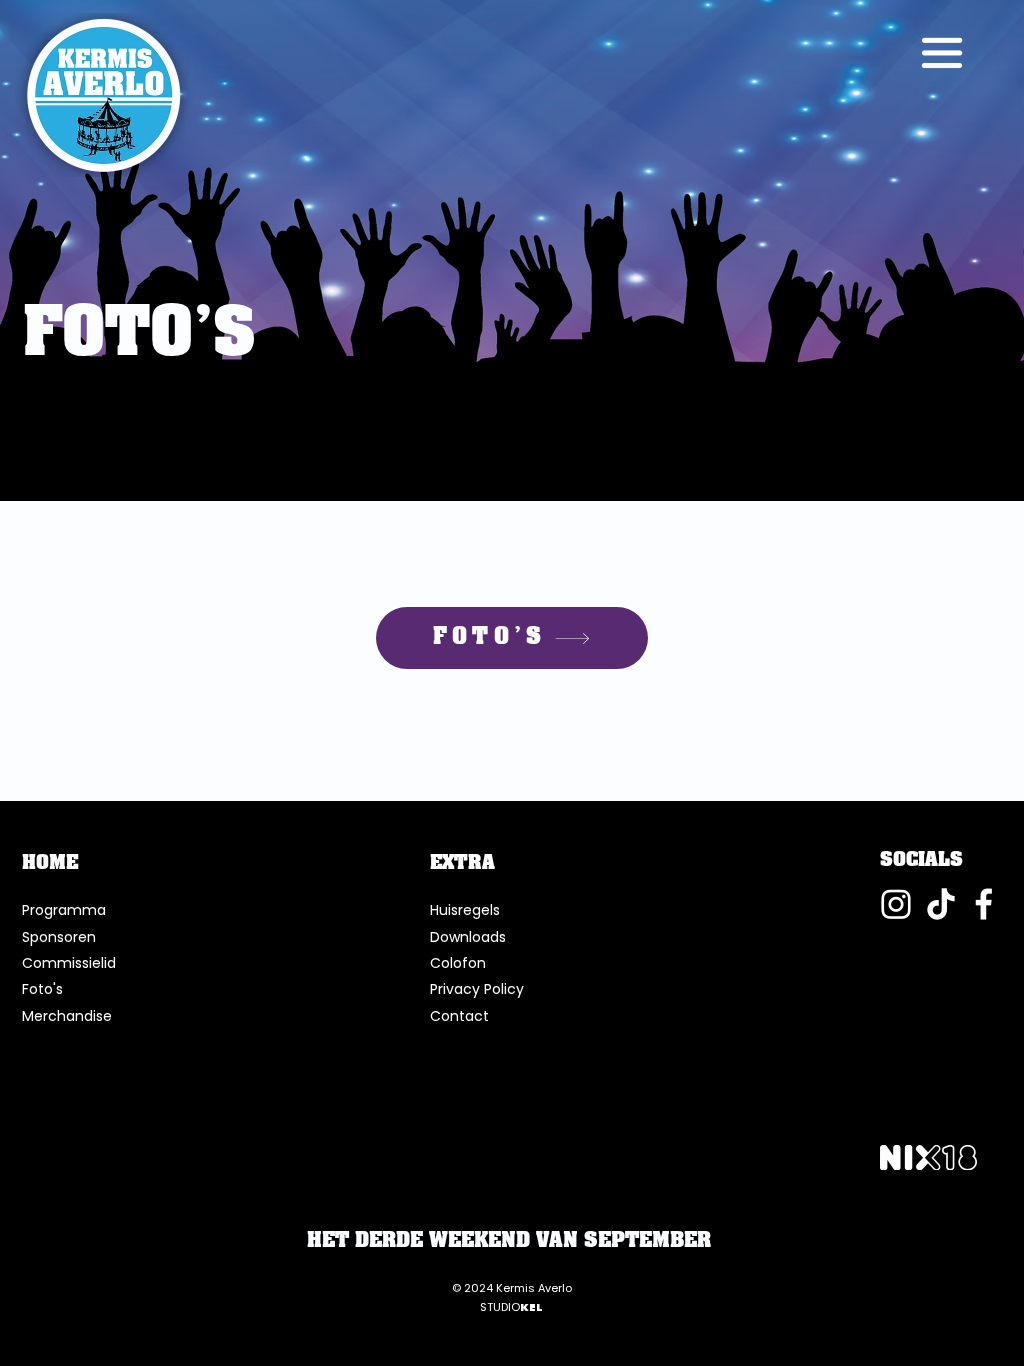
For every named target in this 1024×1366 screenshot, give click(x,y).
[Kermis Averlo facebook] (986, 904)
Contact (459, 1016)
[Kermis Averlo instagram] (896, 904)
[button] (941, 53)
